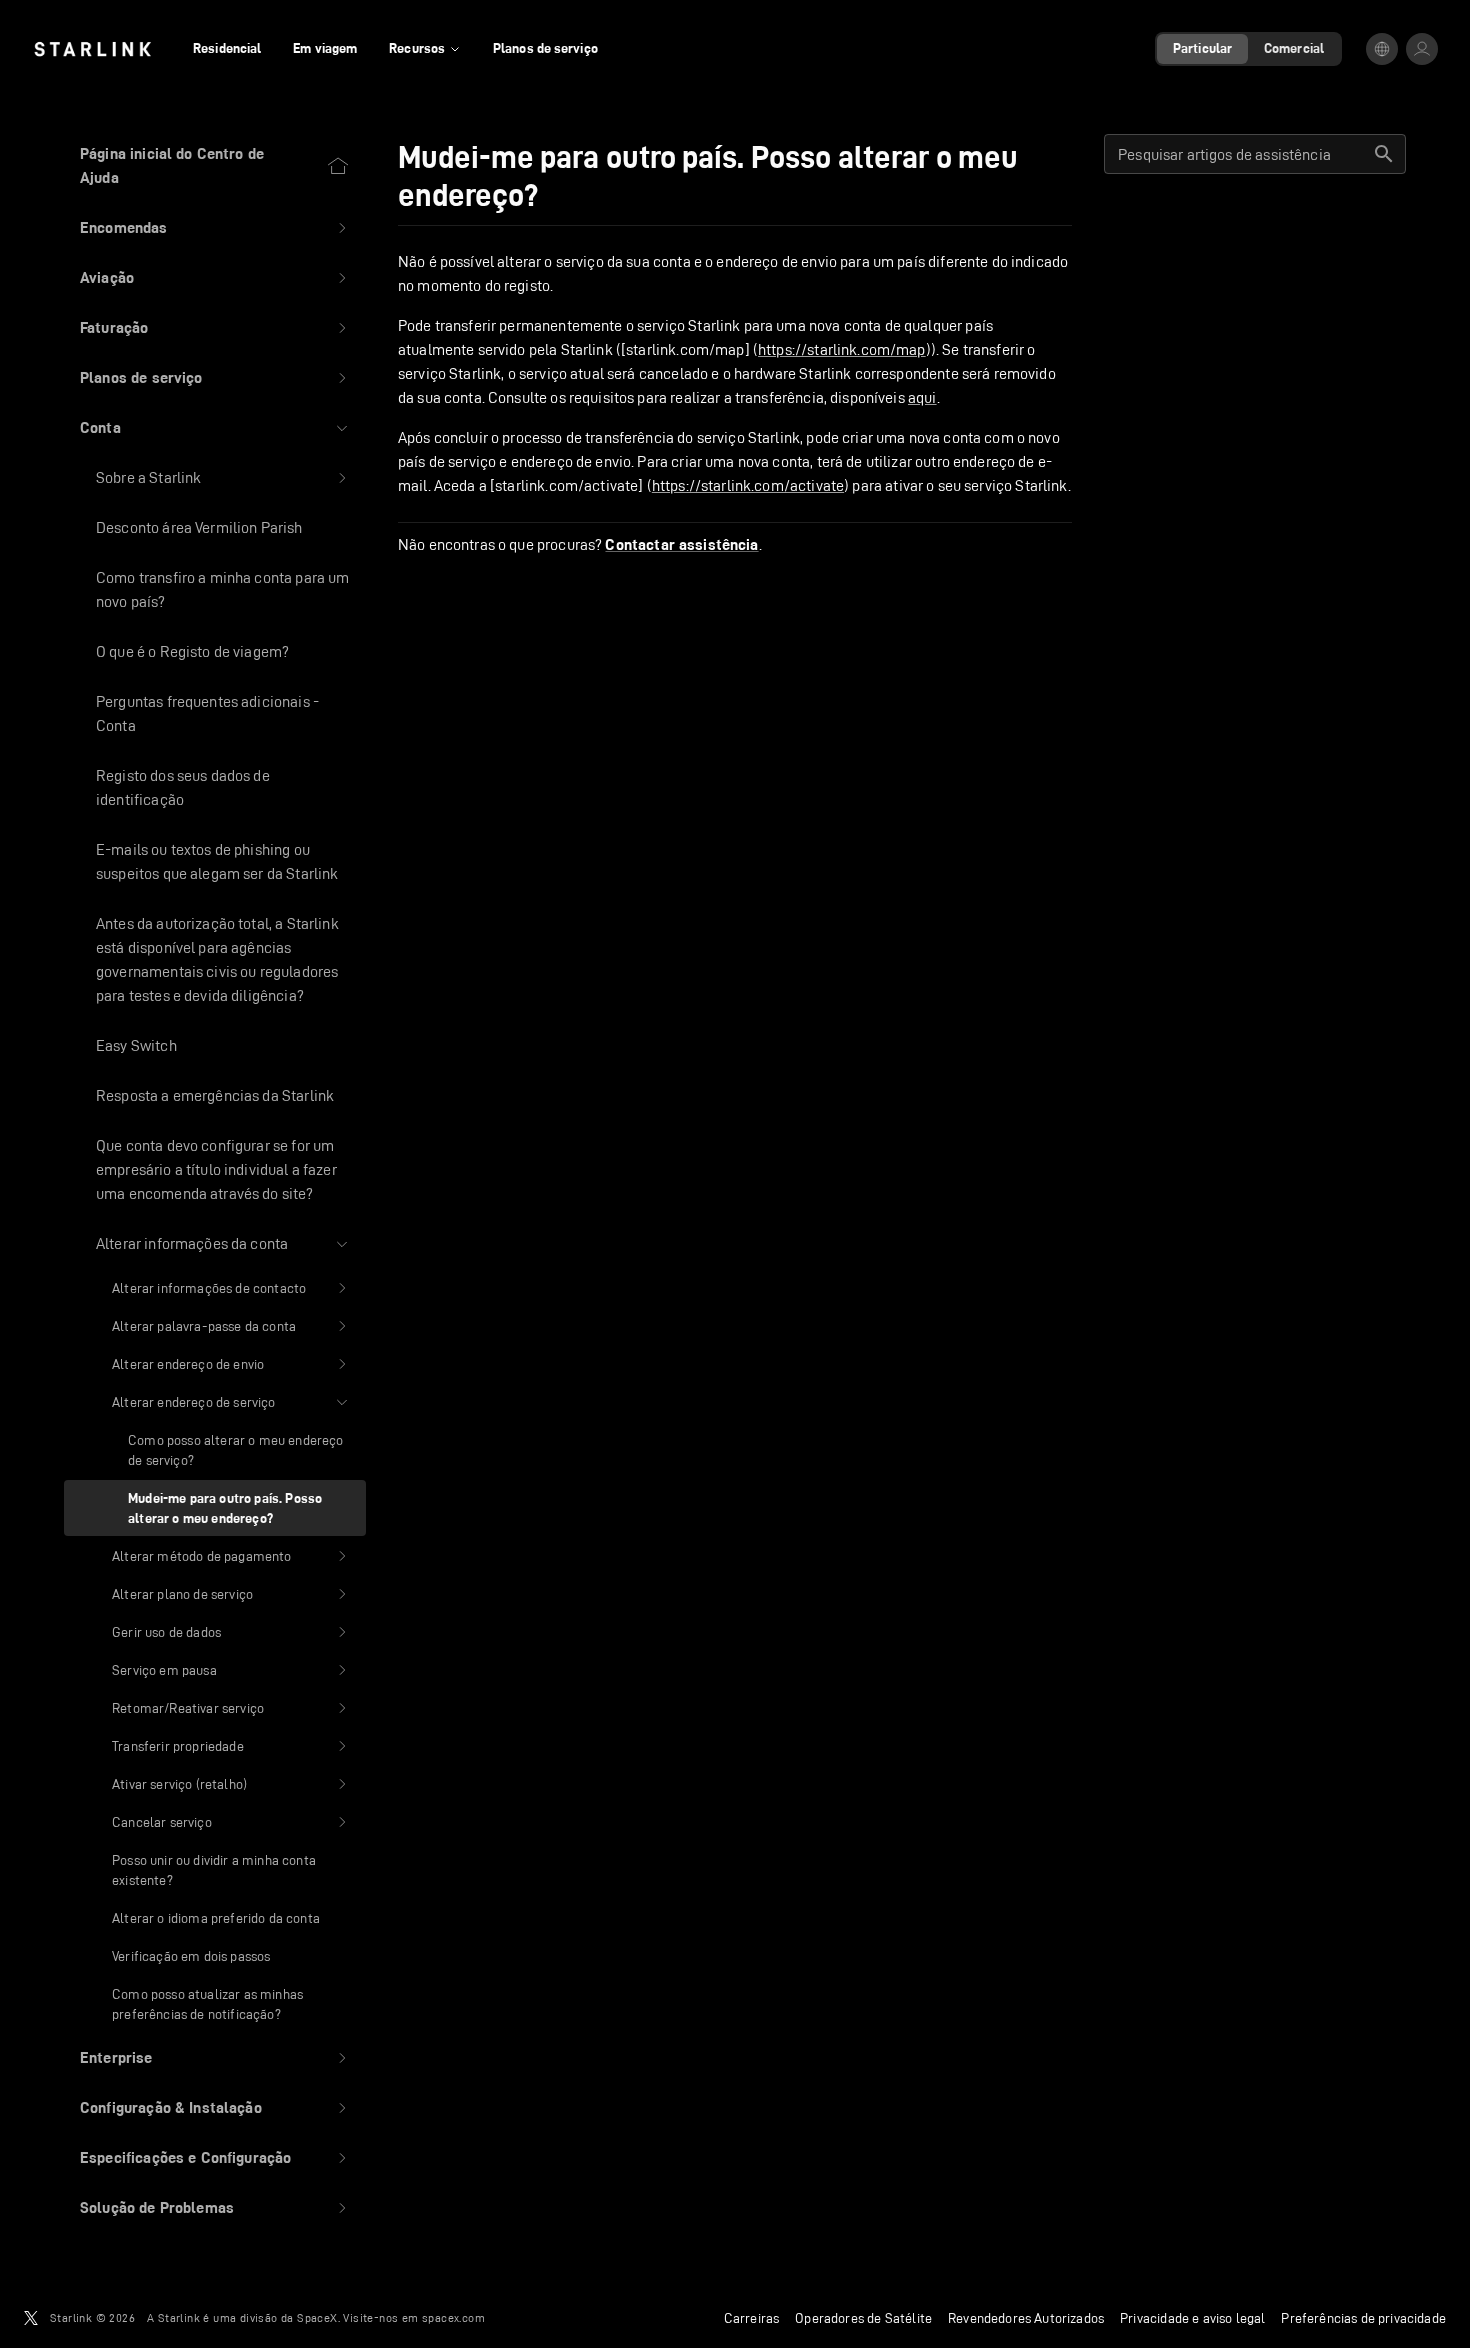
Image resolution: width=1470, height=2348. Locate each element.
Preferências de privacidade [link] (1363, 2318)
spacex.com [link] (453, 2317)
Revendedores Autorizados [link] (1026, 2318)
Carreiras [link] (752, 2318)
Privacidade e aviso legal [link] (1192, 2318)
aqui (922, 397)
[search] (1384, 154)
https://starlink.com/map (842, 349)
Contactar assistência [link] (681, 545)
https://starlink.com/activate (748, 485)
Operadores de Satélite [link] (863, 2318)
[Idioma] (1382, 49)
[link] (92, 49)
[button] (215, 228)
